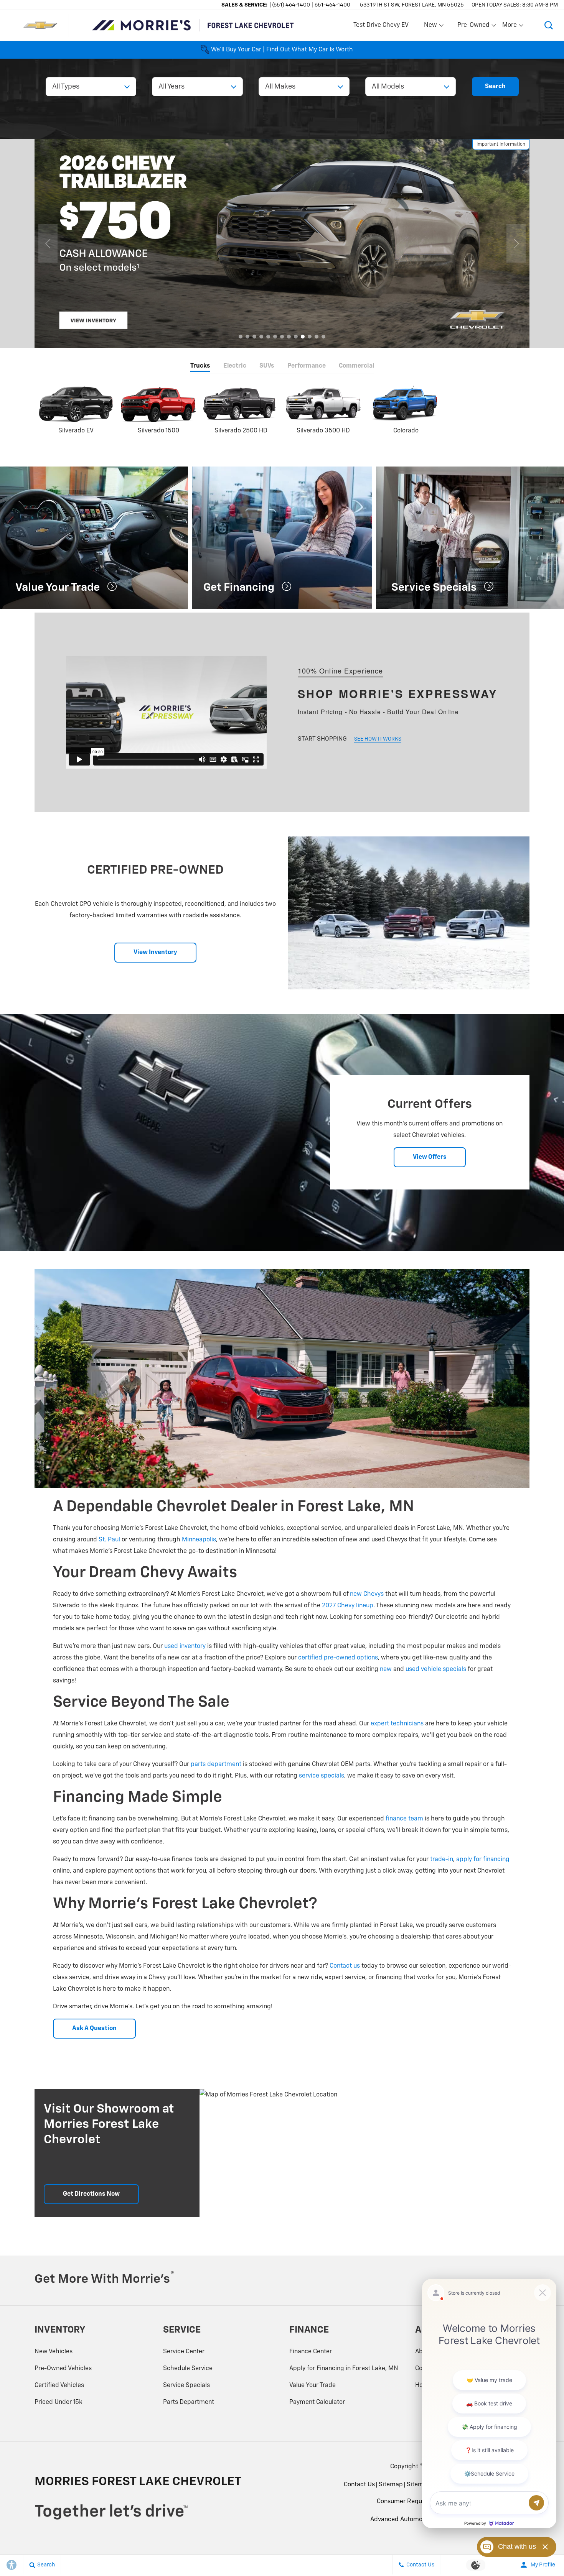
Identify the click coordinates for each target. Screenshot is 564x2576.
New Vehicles (54, 2352)
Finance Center (311, 2352)
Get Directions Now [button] (91, 2194)
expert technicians (397, 1724)
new (386, 1669)
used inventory (185, 1646)
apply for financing (483, 1860)
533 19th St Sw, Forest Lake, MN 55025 (412, 5)
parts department (216, 1764)
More (510, 27)
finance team (404, 1819)
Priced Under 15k (59, 2402)
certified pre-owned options (338, 1658)
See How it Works (378, 739)
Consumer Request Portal (413, 2502)
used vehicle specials (436, 1669)
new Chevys (367, 1594)
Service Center (184, 2352)
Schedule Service (188, 2369)
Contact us (345, 1966)
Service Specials (186, 2385)
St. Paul (109, 1540)
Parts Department (189, 2402)
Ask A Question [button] (94, 2029)
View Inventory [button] (155, 953)
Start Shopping (322, 739)
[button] (549, 25)
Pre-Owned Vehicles (63, 2369)
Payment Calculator (317, 2402)
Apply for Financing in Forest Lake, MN (344, 2369)
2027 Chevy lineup (348, 1606)
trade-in (442, 1860)
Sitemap (391, 2485)
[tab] (200, 367)
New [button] (432, 27)
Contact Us (359, 2485)
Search (495, 87)
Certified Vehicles (59, 2385)
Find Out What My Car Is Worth (310, 50)
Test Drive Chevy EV (381, 25)
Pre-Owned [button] (473, 27)
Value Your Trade (313, 2385)
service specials (322, 1776)
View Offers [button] (430, 1157)
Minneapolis (199, 1540)
